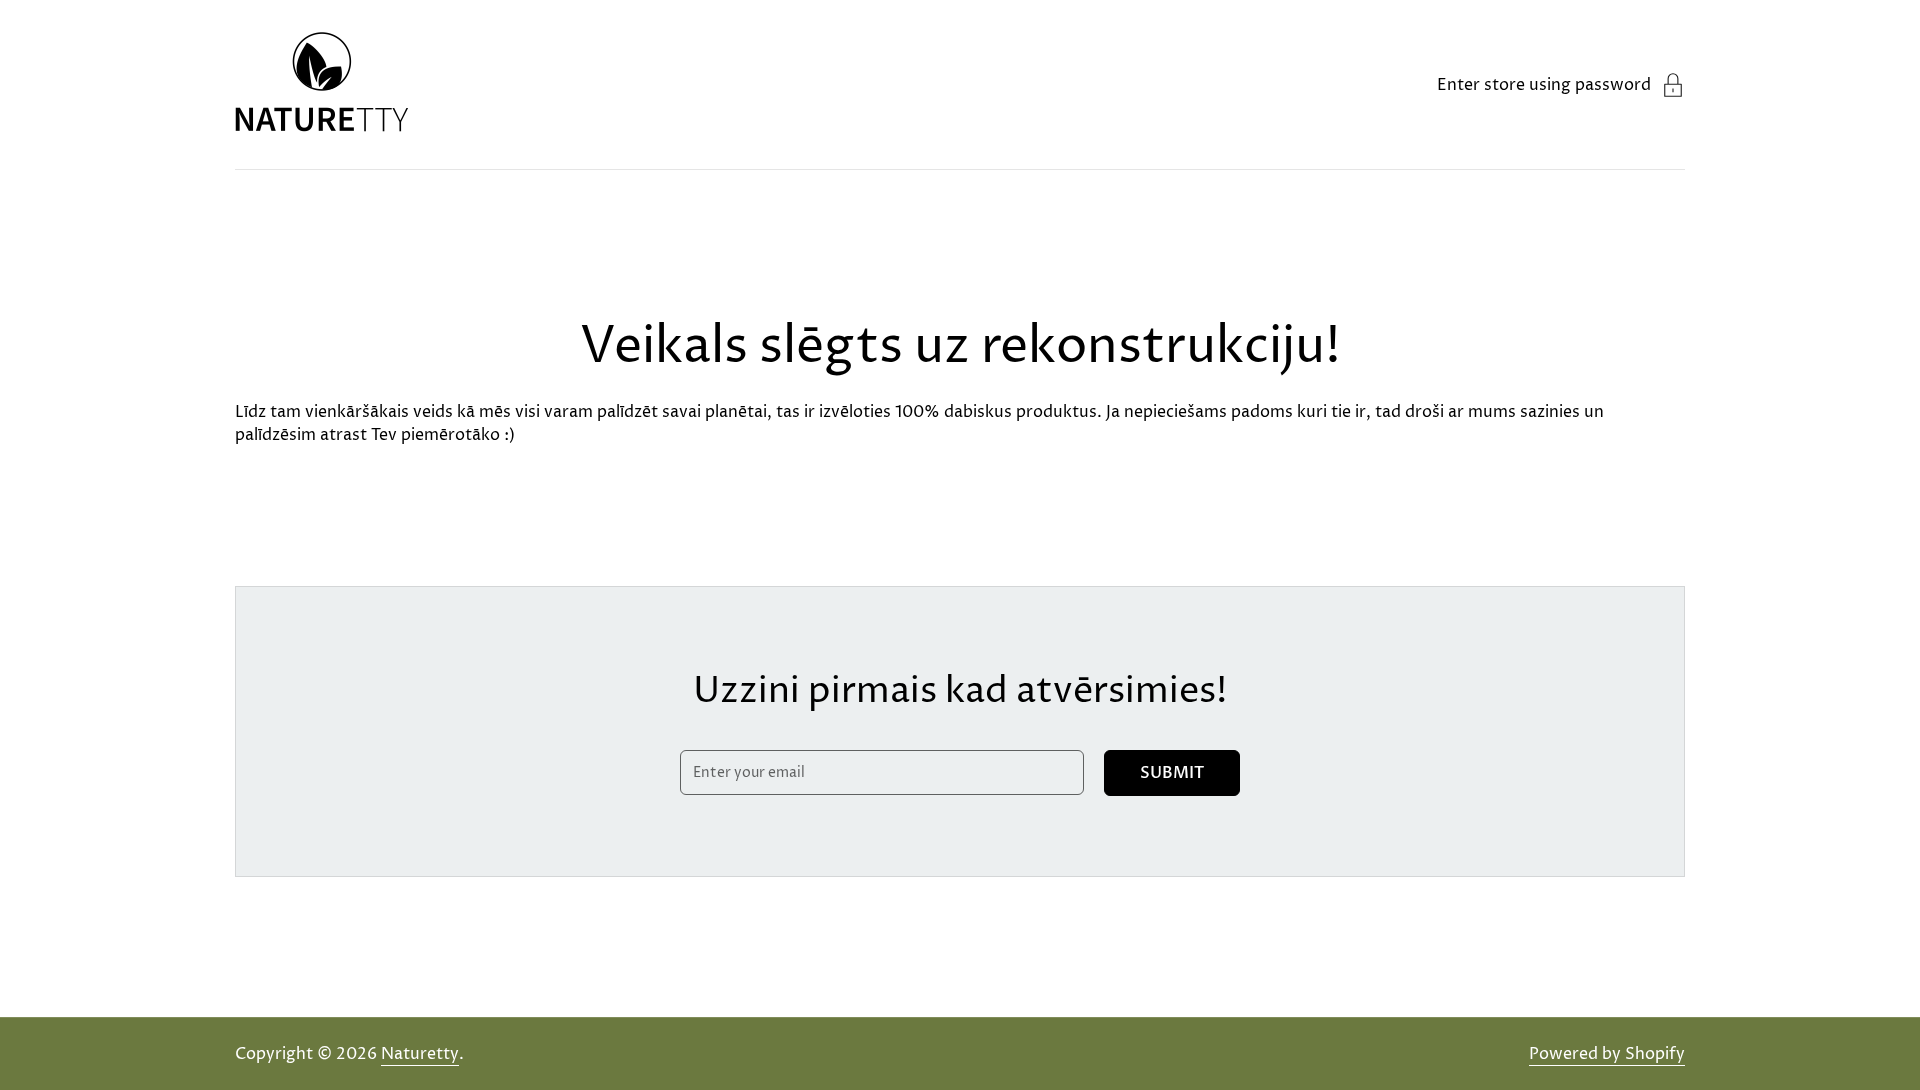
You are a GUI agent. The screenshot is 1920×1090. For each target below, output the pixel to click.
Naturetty (420, 1054)
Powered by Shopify (1607, 1054)
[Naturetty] (322, 85)
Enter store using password (1544, 85)
